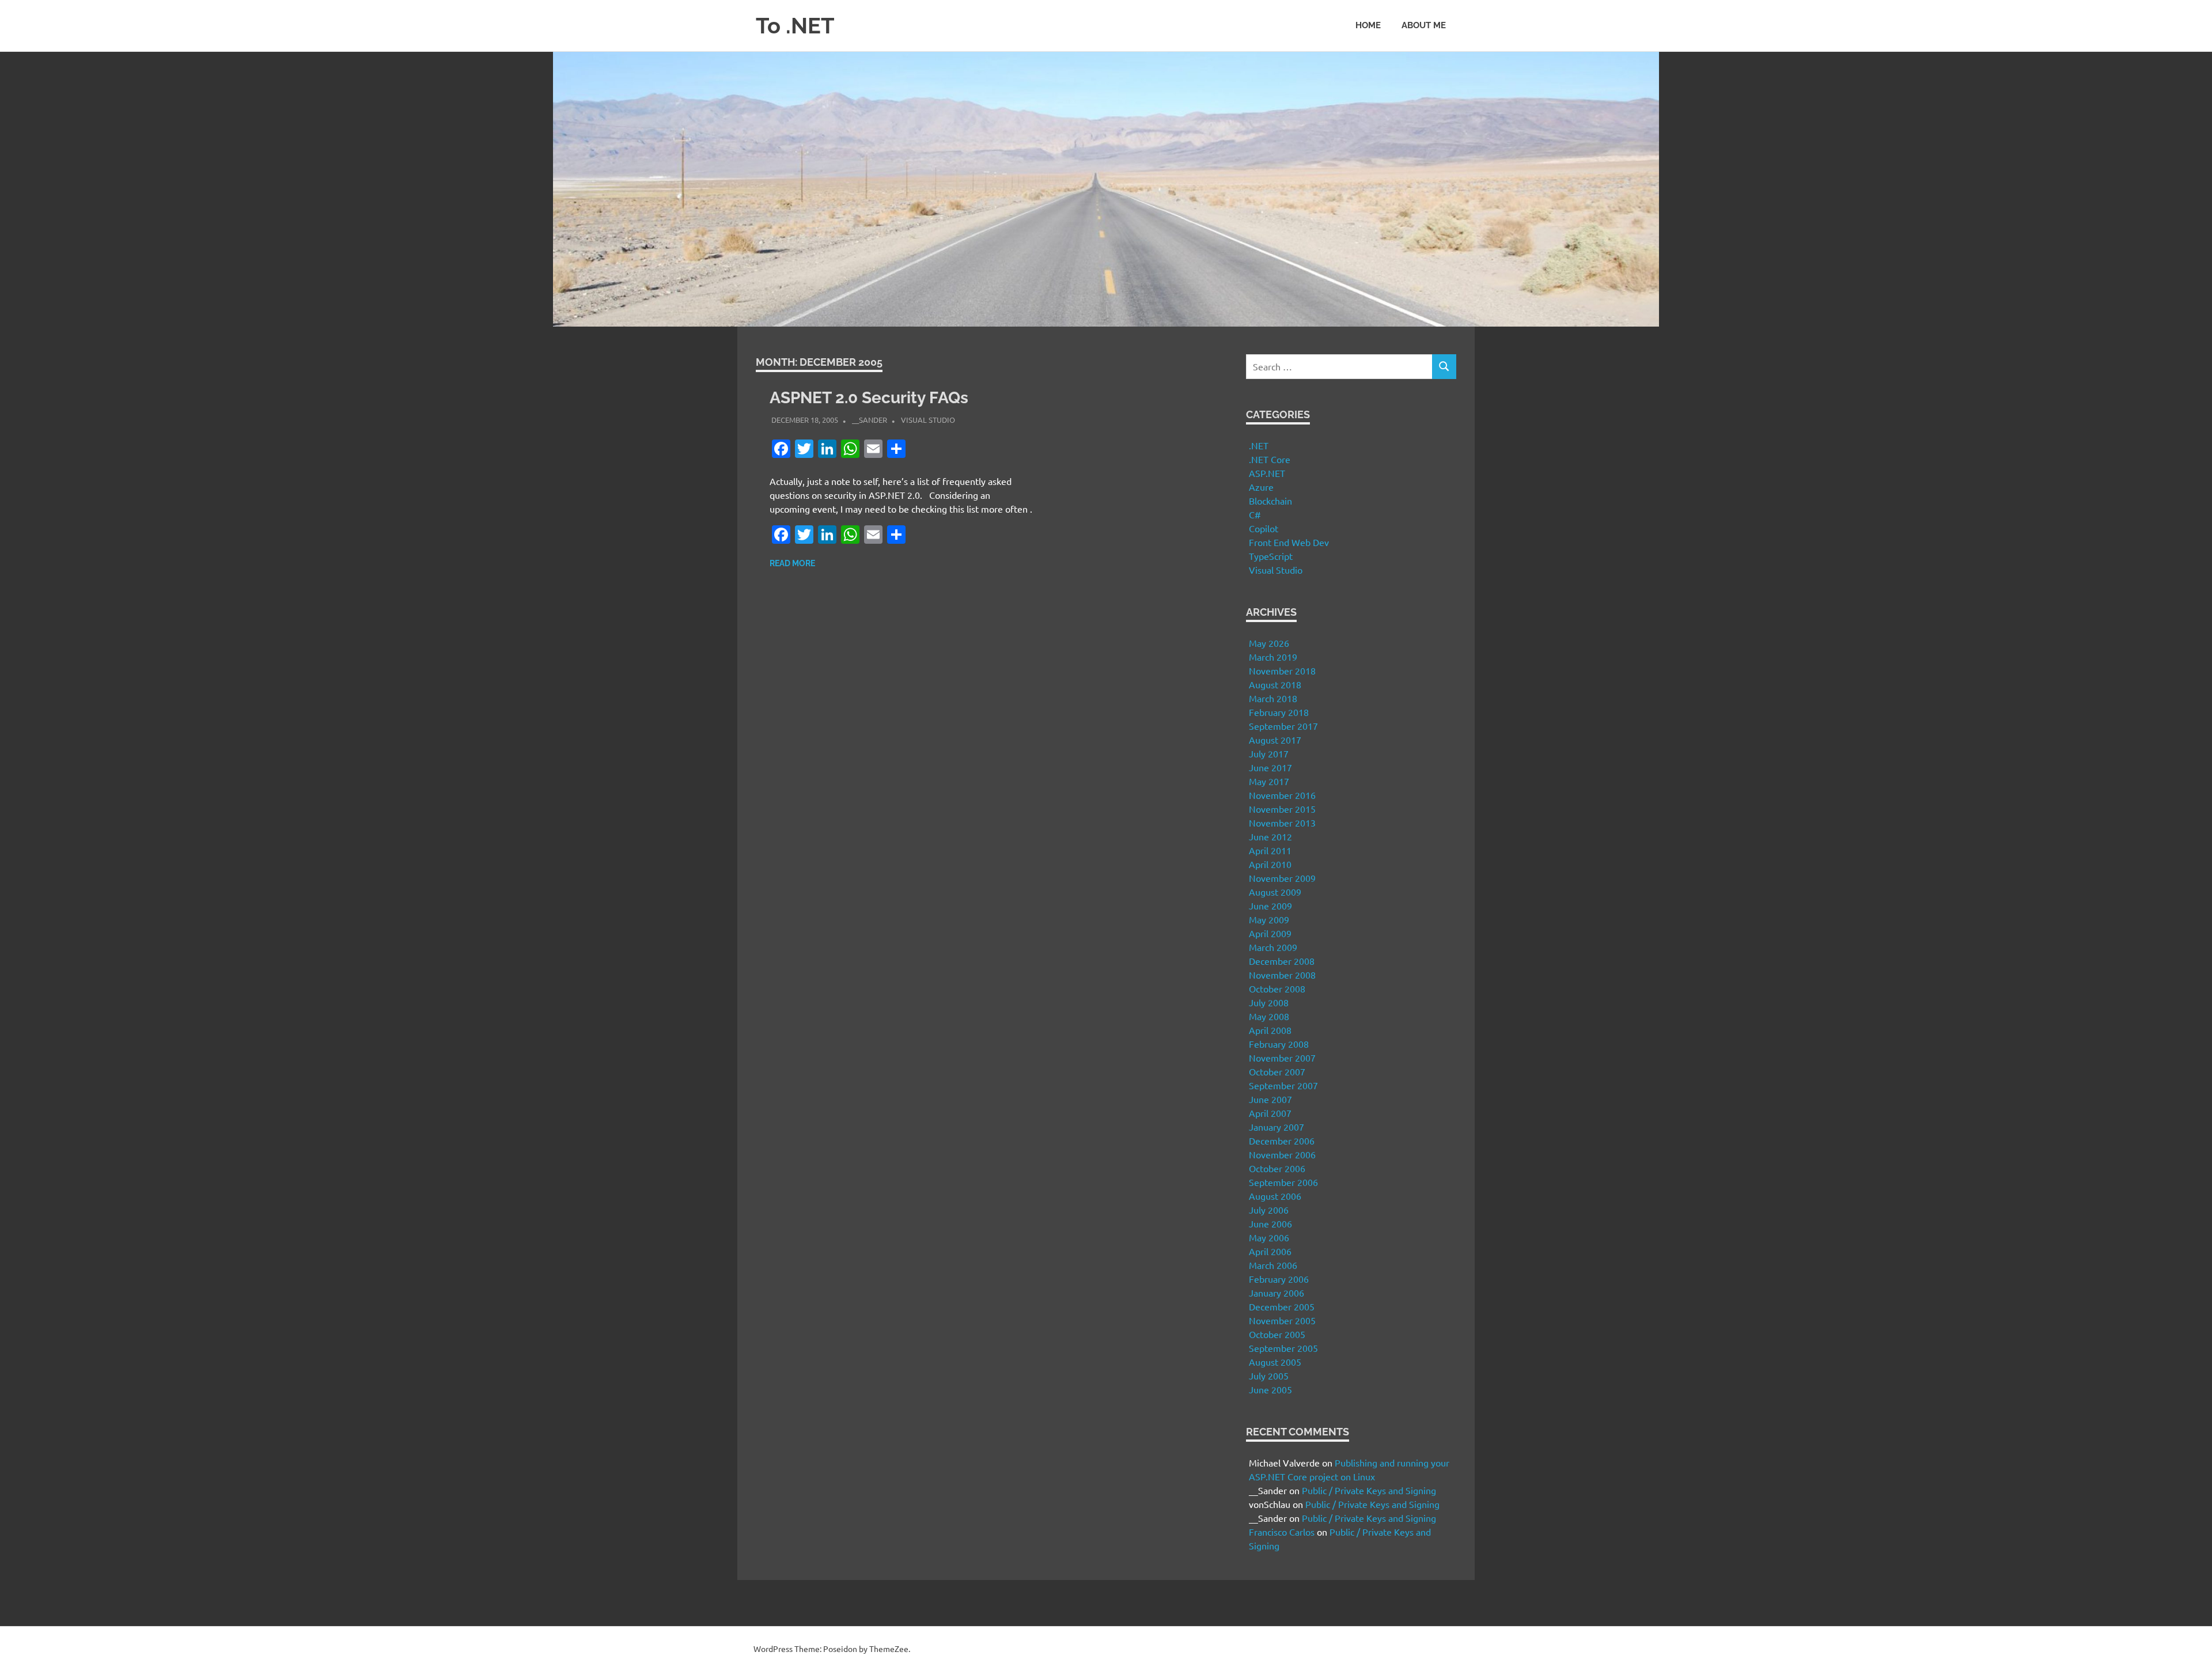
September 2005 (1283, 1348)
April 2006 (1270, 1251)
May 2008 (1269, 1016)
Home (1368, 25)
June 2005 (1270, 1389)
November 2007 (1282, 1058)
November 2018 (1282, 670)
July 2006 (1269, 1210)
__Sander (870, 420)
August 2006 (1275, 1196)
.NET (1259, 445)
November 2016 (1282, 795)
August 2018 (1275, 684)
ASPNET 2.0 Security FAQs (869, 398)
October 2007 (1277, 1071)
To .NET (795, 26)
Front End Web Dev (1289, 542)
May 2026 (1269, 643)
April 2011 (1270, 850)
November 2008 (1282, 975)
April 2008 (1270, 1030)
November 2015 (1282, 809)
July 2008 (1269, 1002)
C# (1255, 514)
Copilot (1264, 528)
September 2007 (1283, 1085)
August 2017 (1275, 740)
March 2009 (1273, 947)
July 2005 (1269, 1376)
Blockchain (1270, 501)
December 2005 (1282, 1306)
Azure (1261, 487)
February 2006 (1279, 1279)
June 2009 (1270, 905)
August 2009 (1275, 892)
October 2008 (1277, 988)
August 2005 (1275, 1362)
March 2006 (1273, 1265)
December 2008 (1282, 961)
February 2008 (1279, 1044)
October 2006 (1277, 1168)
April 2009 (1270, 933)
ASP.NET (1267, 473)
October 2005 (1277, 1334)
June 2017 (1270, 767)
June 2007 (1270, 1099)
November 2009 (1282, 878)
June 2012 (1270, 836)
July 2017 (1269, 753)
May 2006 (1269, 1237)
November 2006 (1282, 1154)
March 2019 (1273, 657)
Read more (792, 563)
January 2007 (1277, 1127)
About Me (1424, 25)
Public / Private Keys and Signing (1369, 1490)
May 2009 (1269, 919)
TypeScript (1271, 556)
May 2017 (1269, 781)
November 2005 (1282, 1320)
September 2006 (1283, 1182)
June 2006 (1270, 1223)
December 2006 (1282, 1140)
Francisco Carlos (1282, 1532)
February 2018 (1279, 712)
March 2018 (1273, 698)
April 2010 (1270, 864)
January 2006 (1277, 1293)
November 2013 (1282, 823)
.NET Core (1270, 459)
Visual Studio (928, 420)
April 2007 (1270, 1113)
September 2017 (1283, 726)
